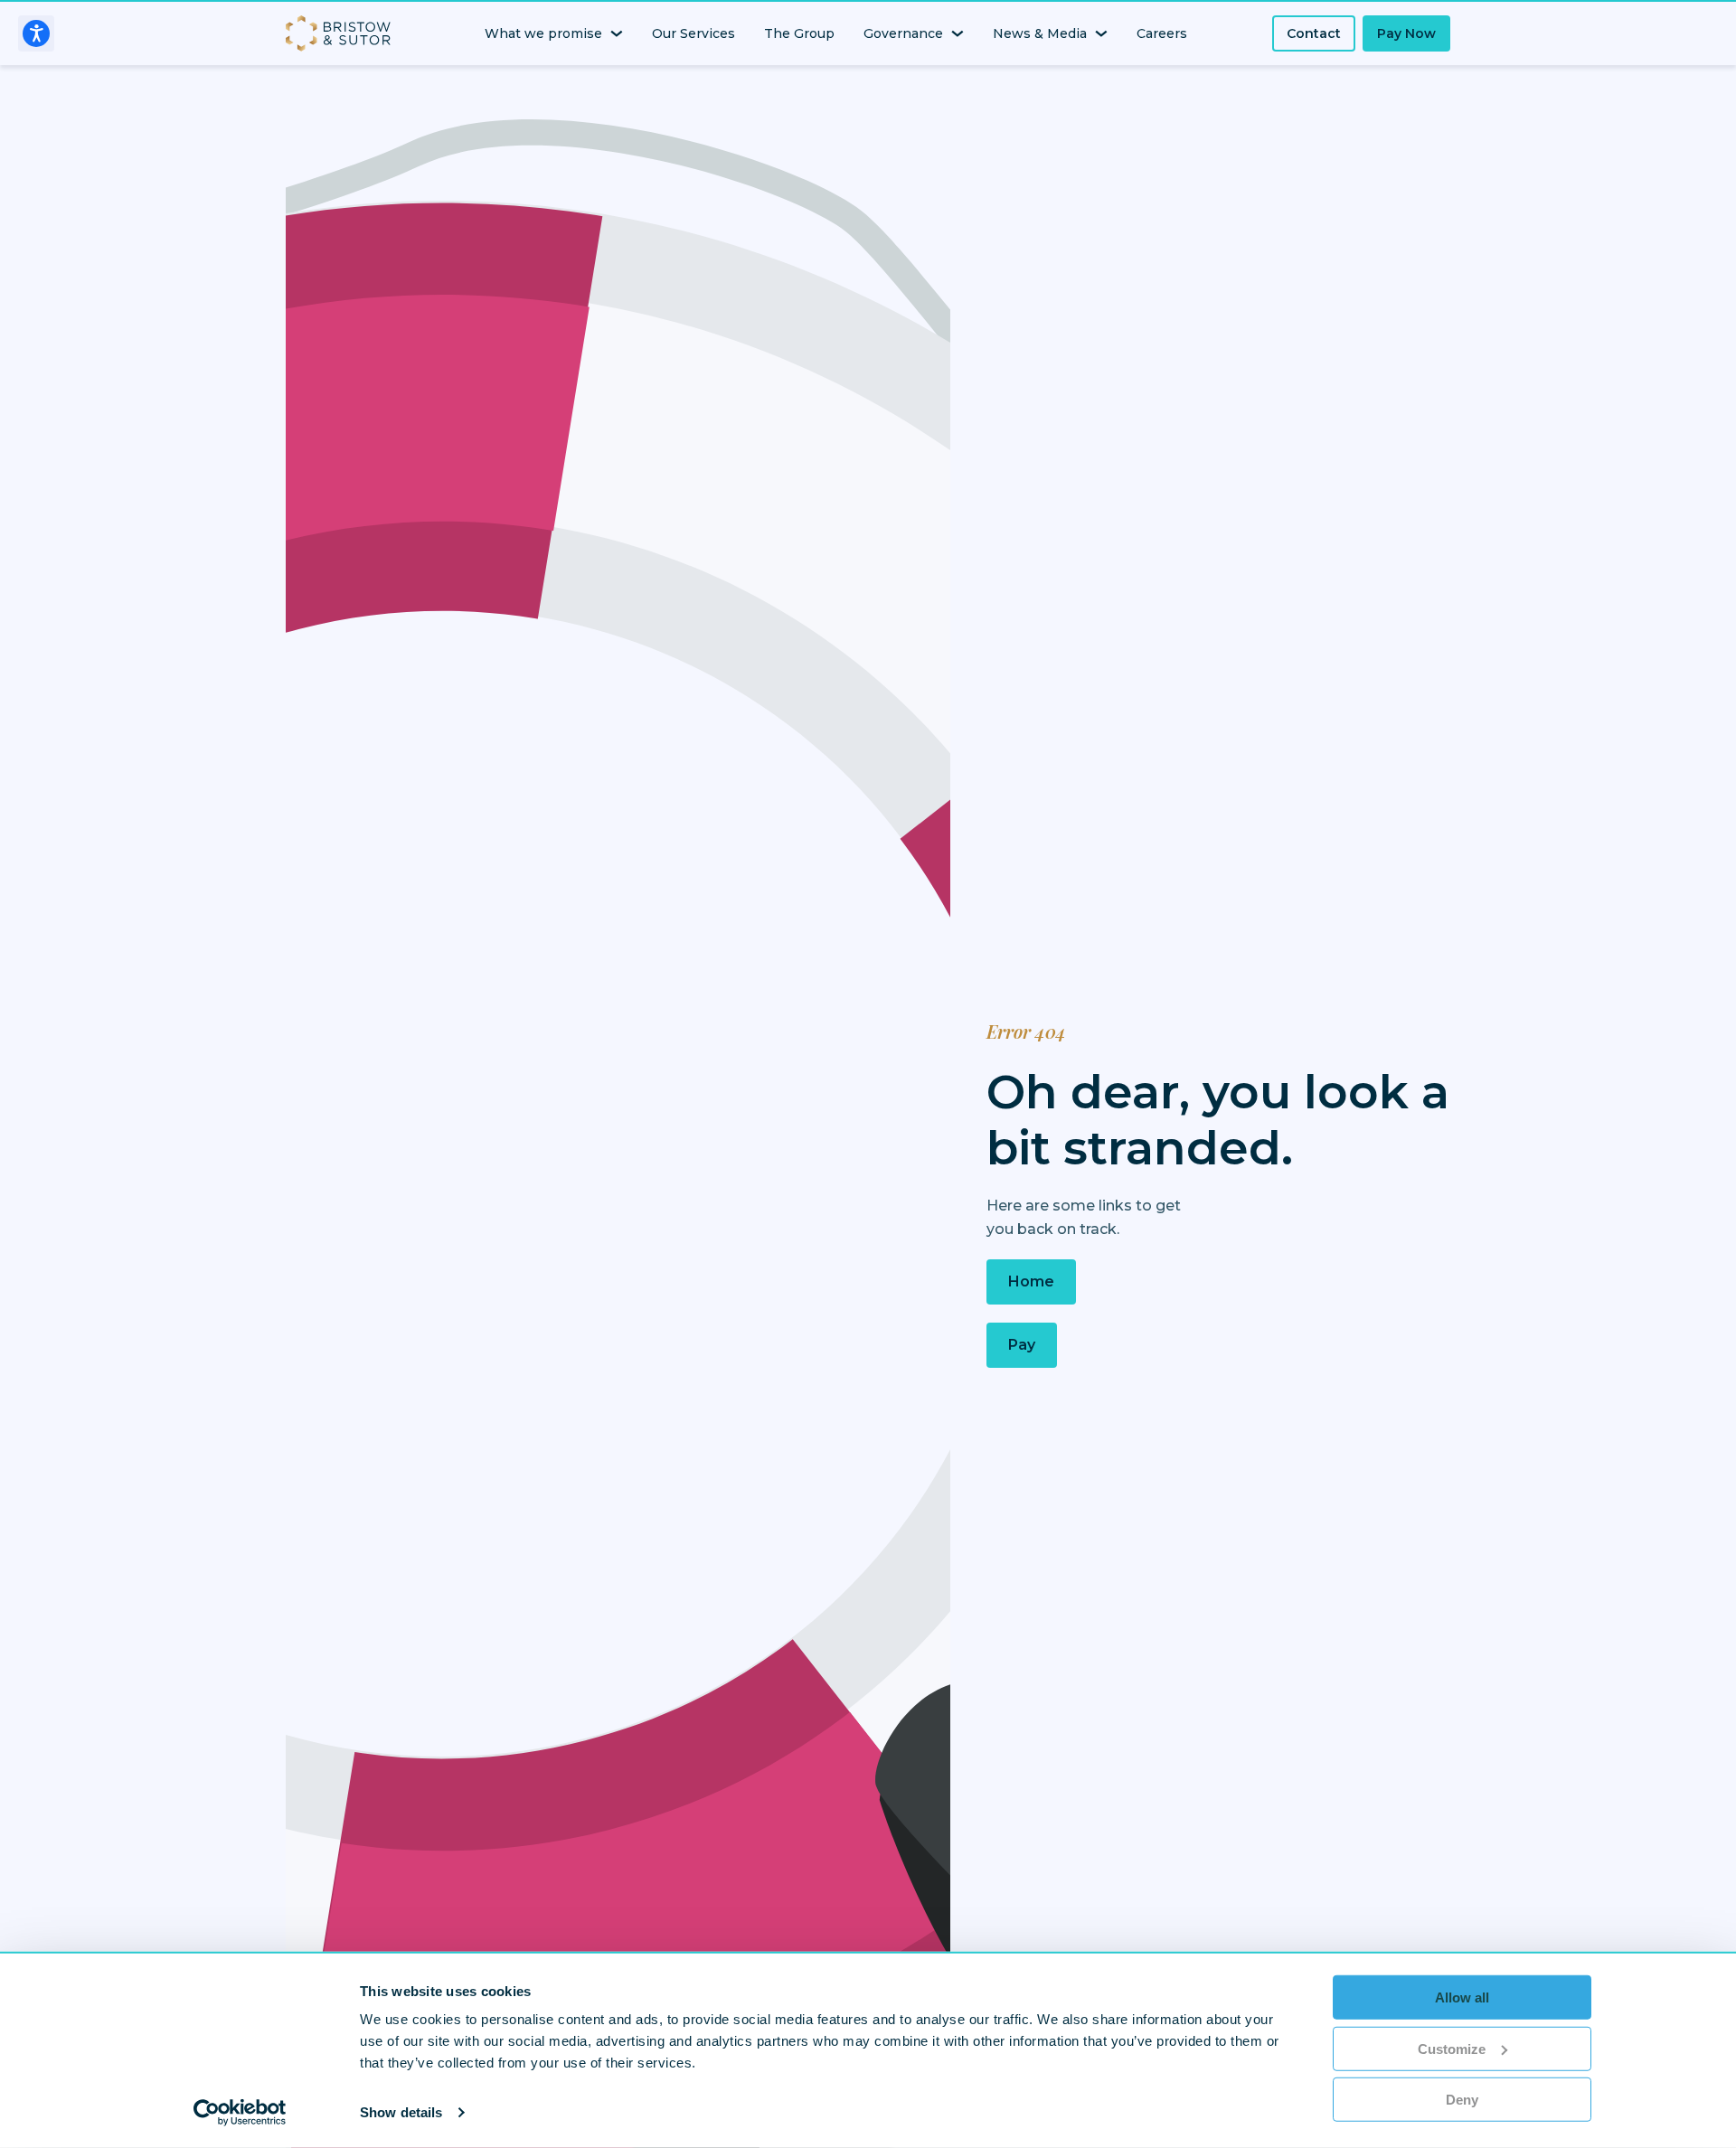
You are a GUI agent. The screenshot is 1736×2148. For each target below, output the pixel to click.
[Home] (342, 33)
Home (1031, 1281)
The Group (799, 33)
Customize (1452, 2048)
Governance (903, 33)
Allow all (1462, 1997)
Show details (401, 2112)
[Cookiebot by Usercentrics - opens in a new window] (240, 2113)
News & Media (1040, 33)
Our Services (693, 33)
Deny (1462, 2100)
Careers (1162, 33)
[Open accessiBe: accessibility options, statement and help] (36, 33)
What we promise (543, 33)
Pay (1022, 1345)
